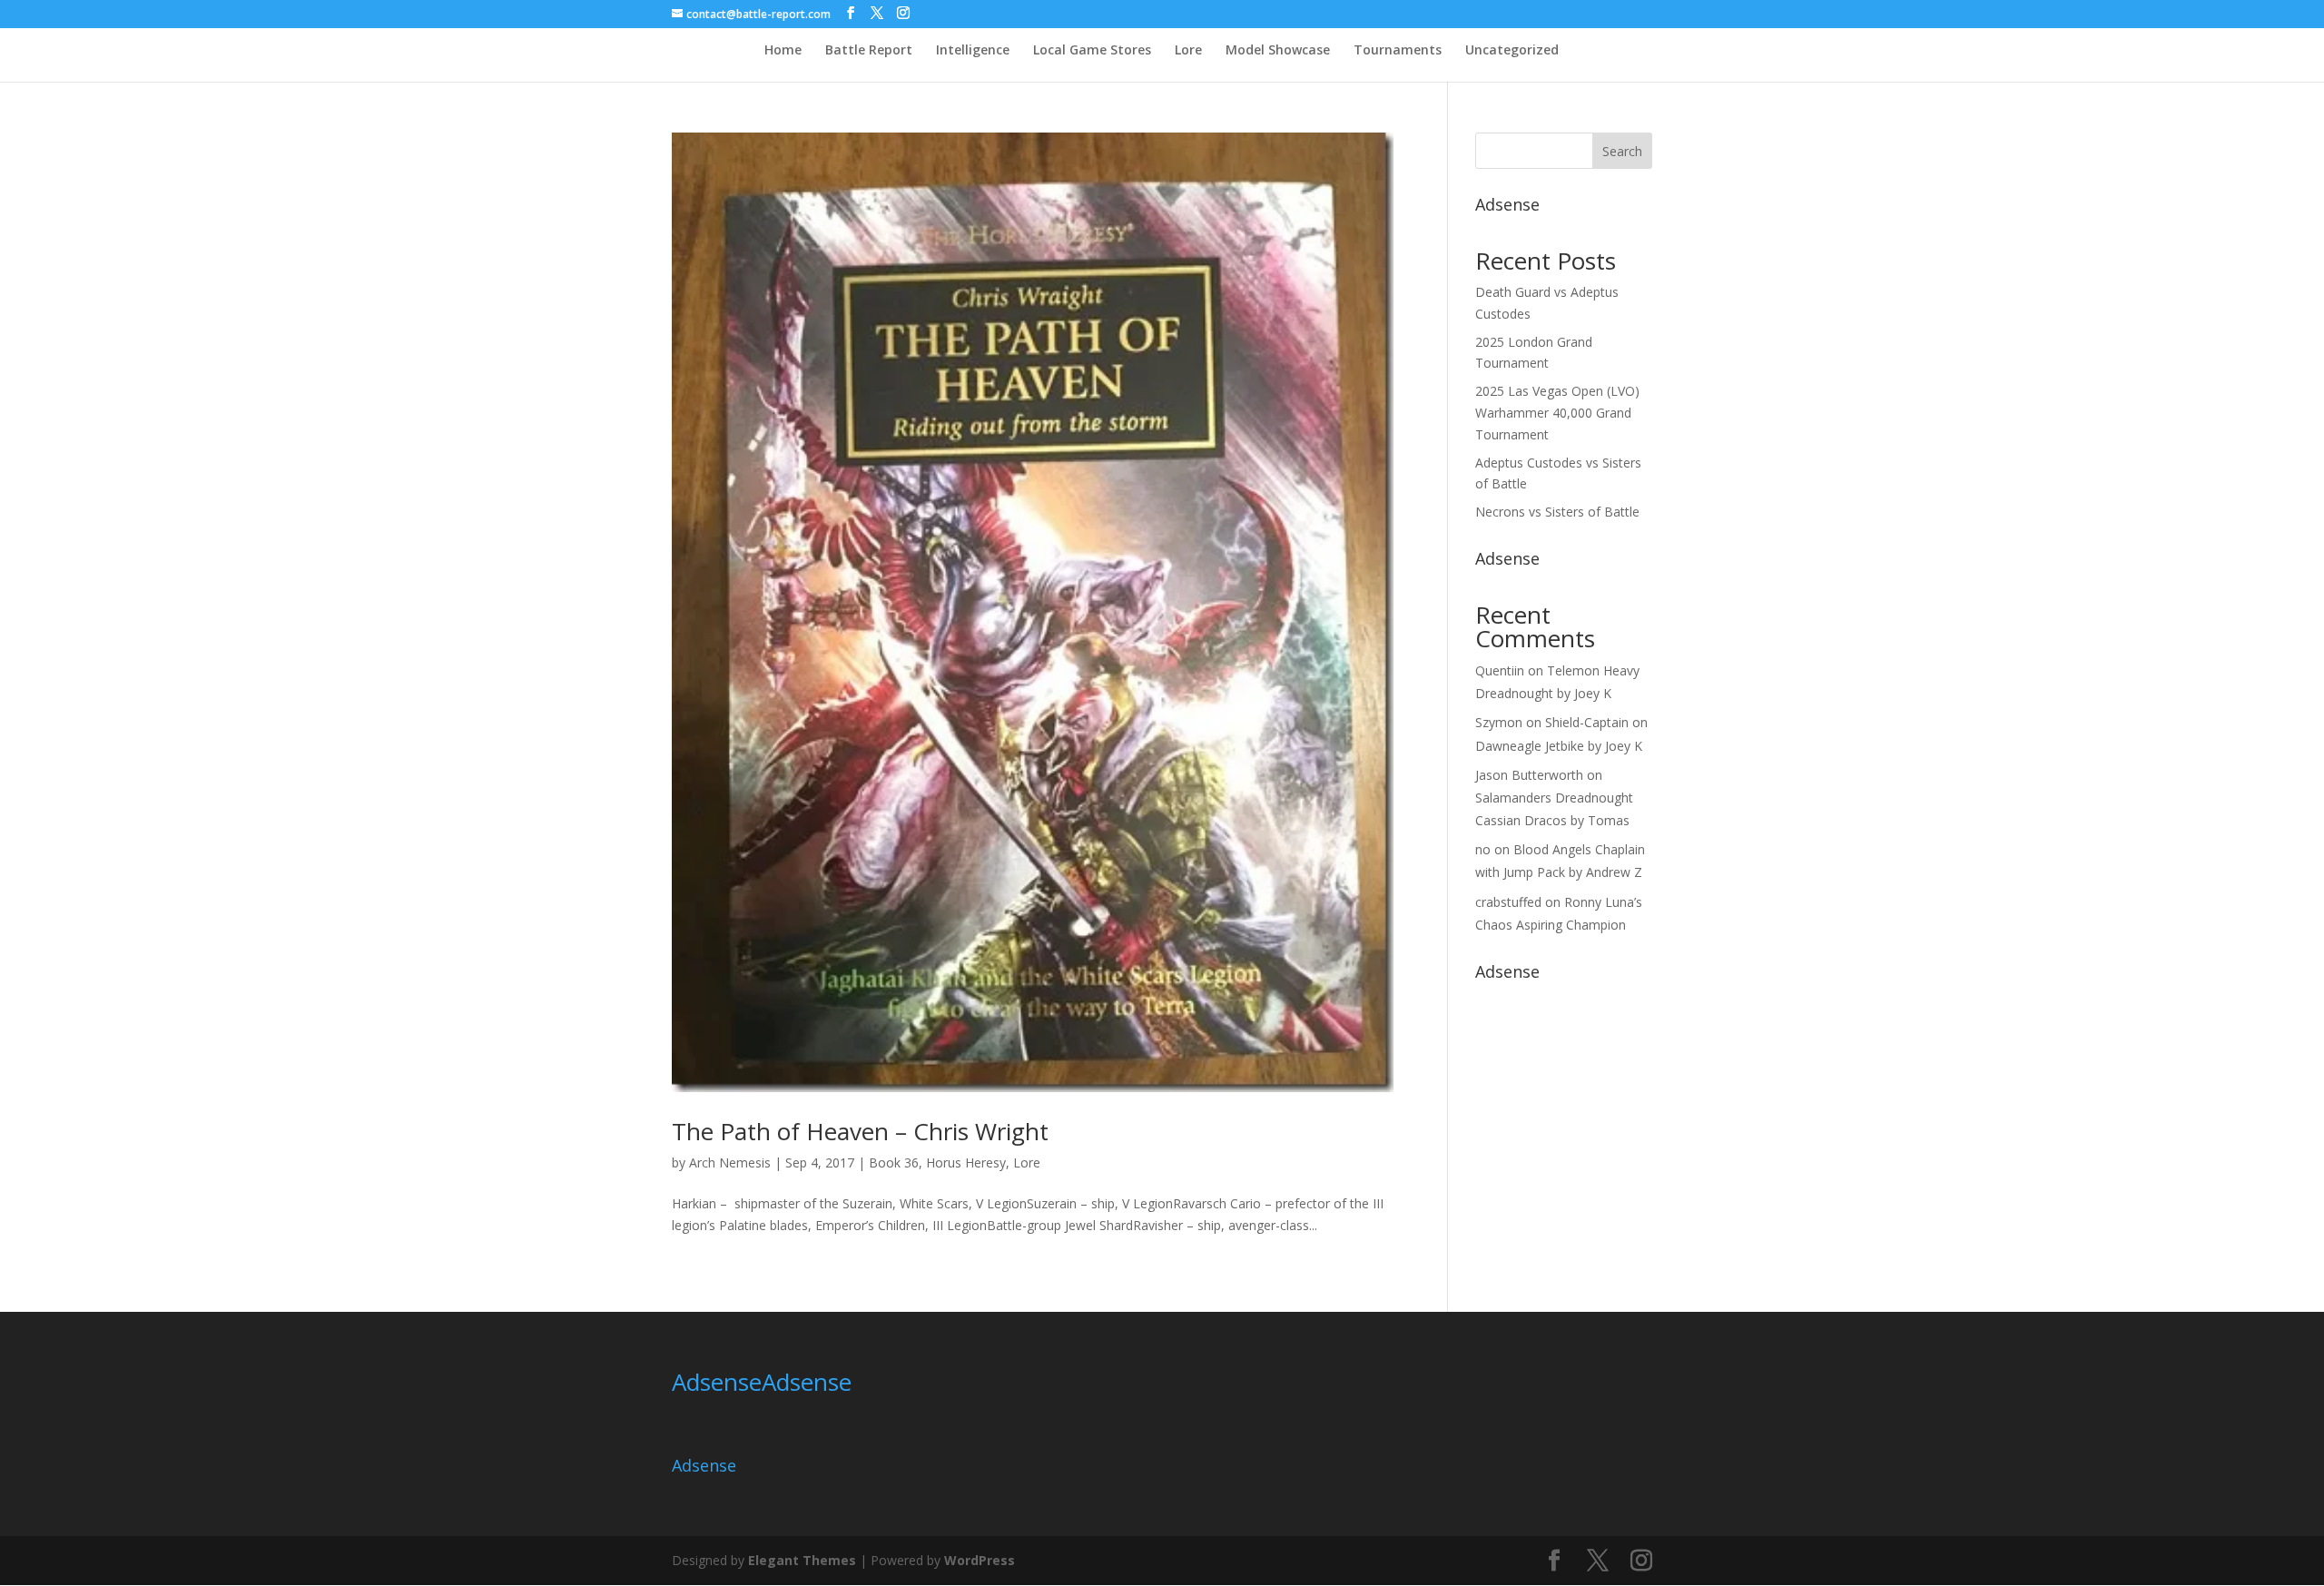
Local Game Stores (1092, 51)
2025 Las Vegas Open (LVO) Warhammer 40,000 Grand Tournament (1557, 413)
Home (783, 51)
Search (1622, 151)
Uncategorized (1512, 51)
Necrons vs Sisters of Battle (1557, 512)
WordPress (980, 1560)
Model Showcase (1278, 51)
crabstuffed (1508, 902)
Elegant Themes (802, 1560)
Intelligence (973, 51)
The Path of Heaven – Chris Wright (860, 1131)
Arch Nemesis (730, 1162)
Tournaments (1398, 51)
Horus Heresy (966, 1162)
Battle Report (869, 51)
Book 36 (894, 1162)
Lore (1188, 51)
